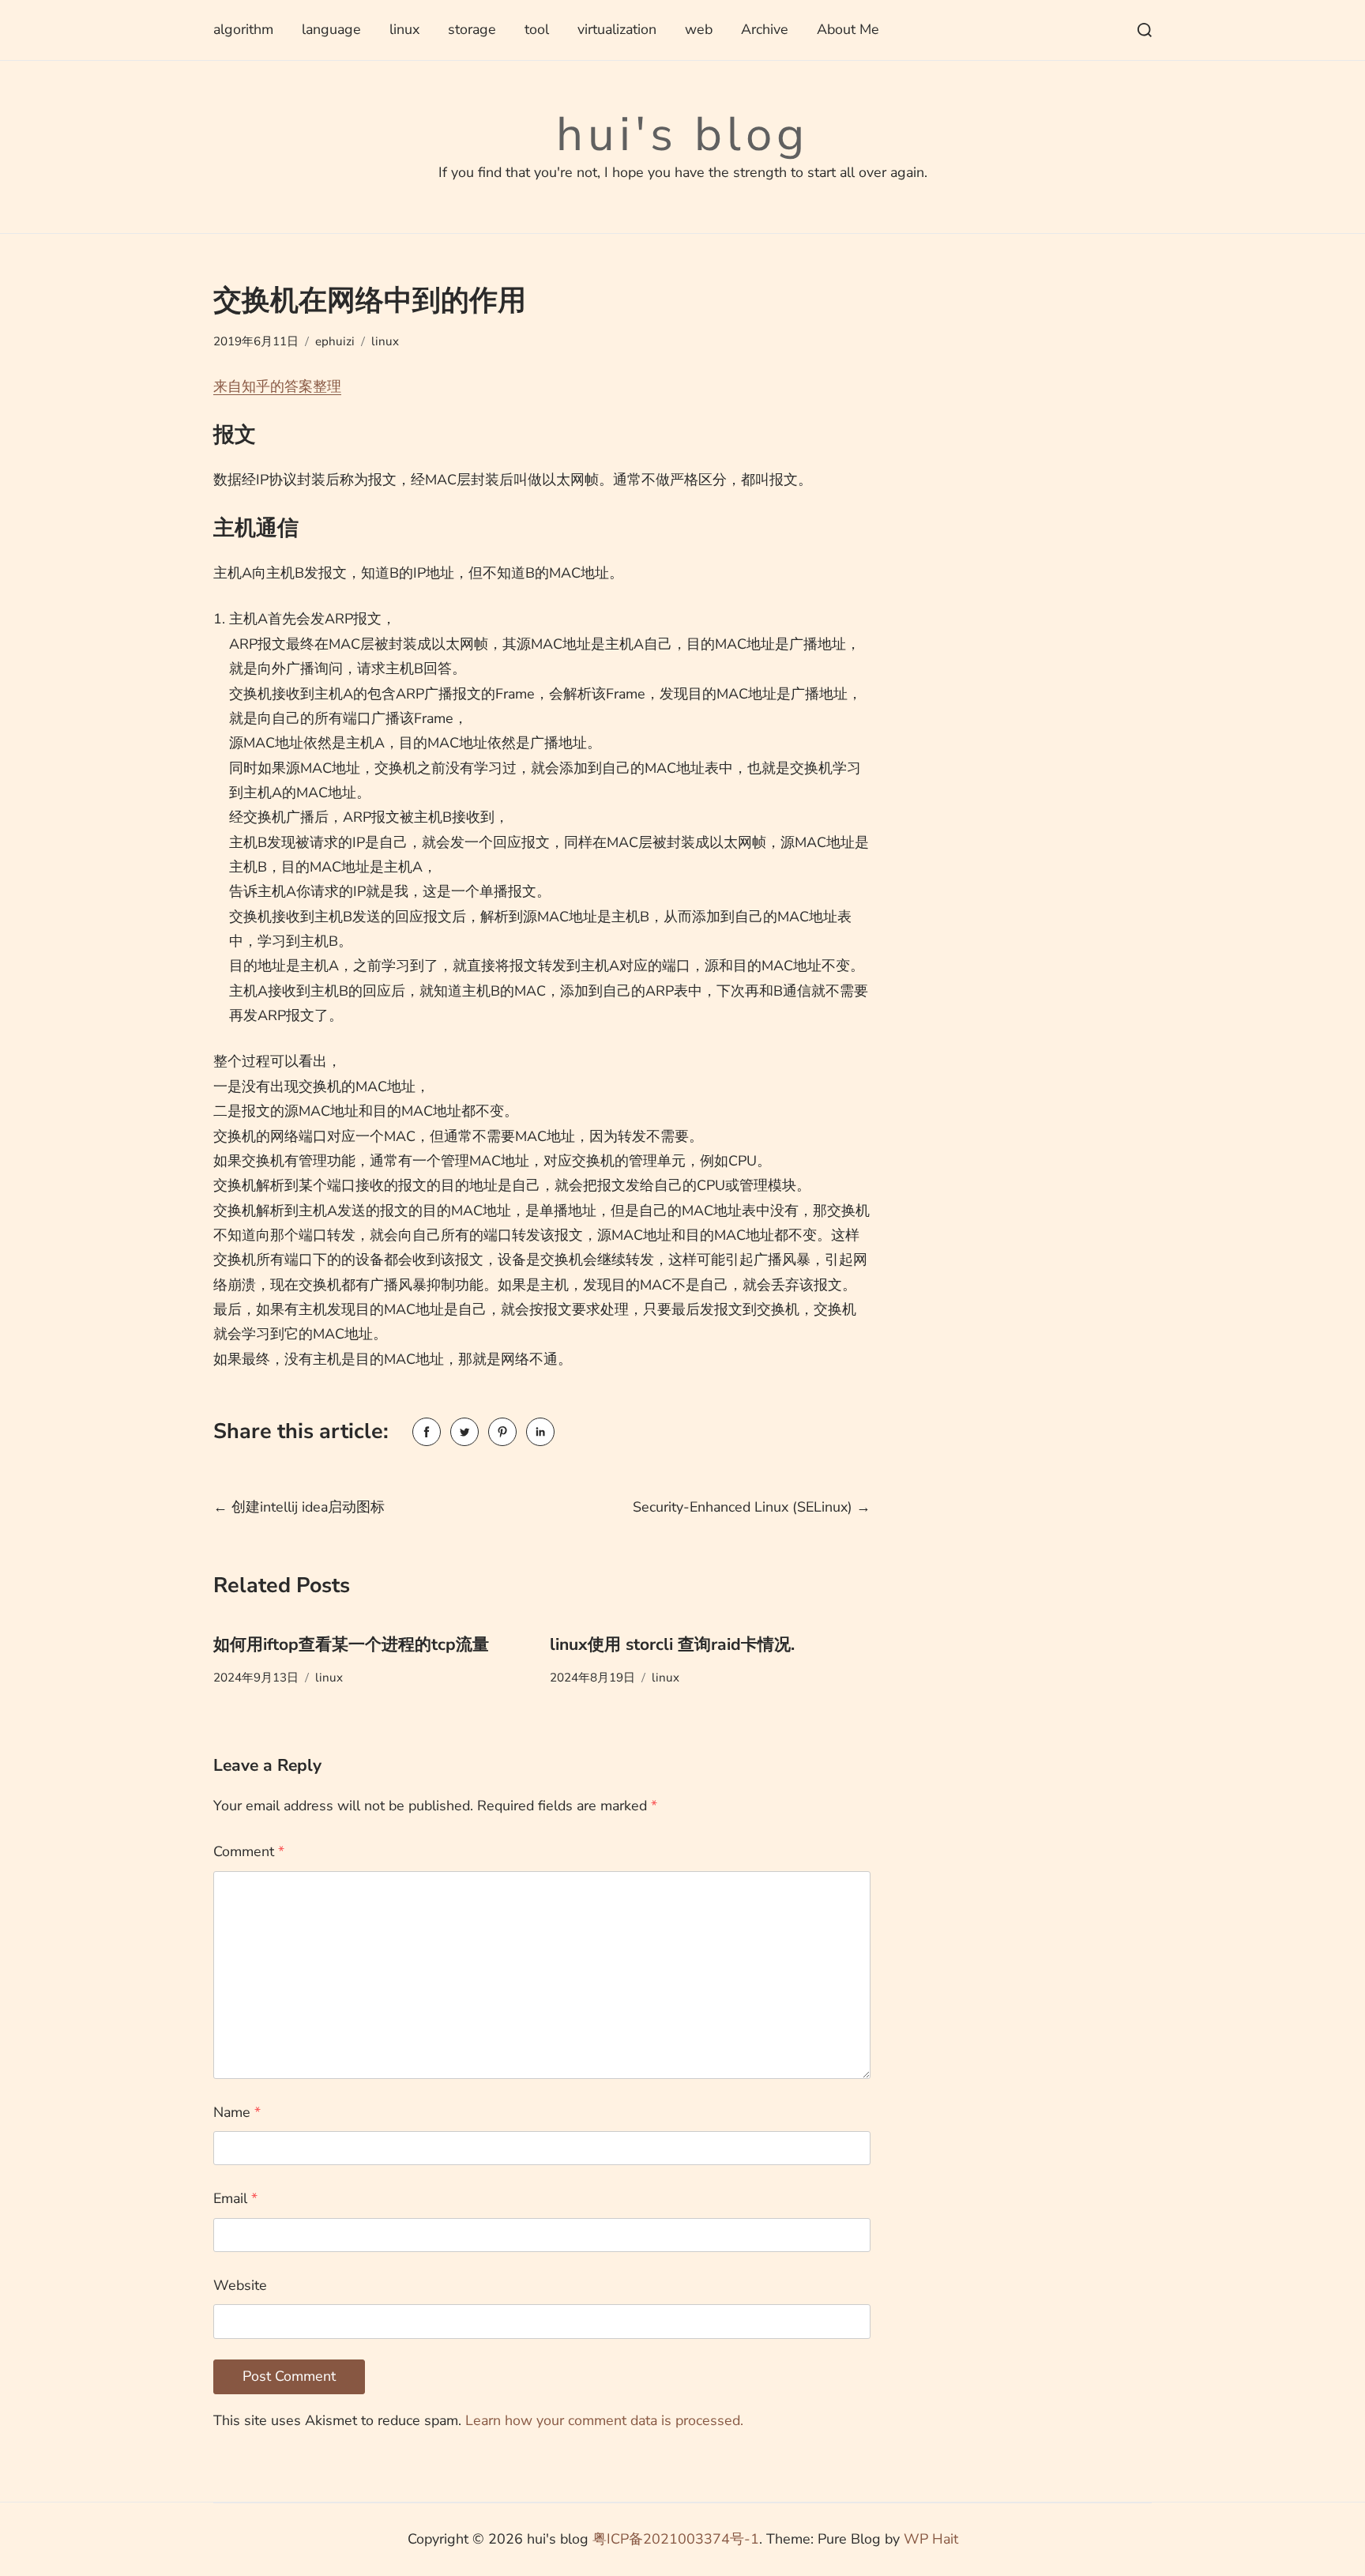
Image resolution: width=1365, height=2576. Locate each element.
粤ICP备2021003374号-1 (676, 2539)
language (331, 29)
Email (235, 2198)
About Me (848, 29)
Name (237, 2112)
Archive (765, 29)
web (699, 29)
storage (472, 29)
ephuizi (335, 341)
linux (404, 29)
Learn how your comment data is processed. (604, 2420)
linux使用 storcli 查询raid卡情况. (672, 1644)
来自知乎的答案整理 (277, 386)
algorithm (243, 29)
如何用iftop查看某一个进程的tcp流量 (351, 1644)
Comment (249, 1851)
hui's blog (682, 134)
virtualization (617, 29)
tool (537, 29)
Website (240, 2285)
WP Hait (931, 2539)
